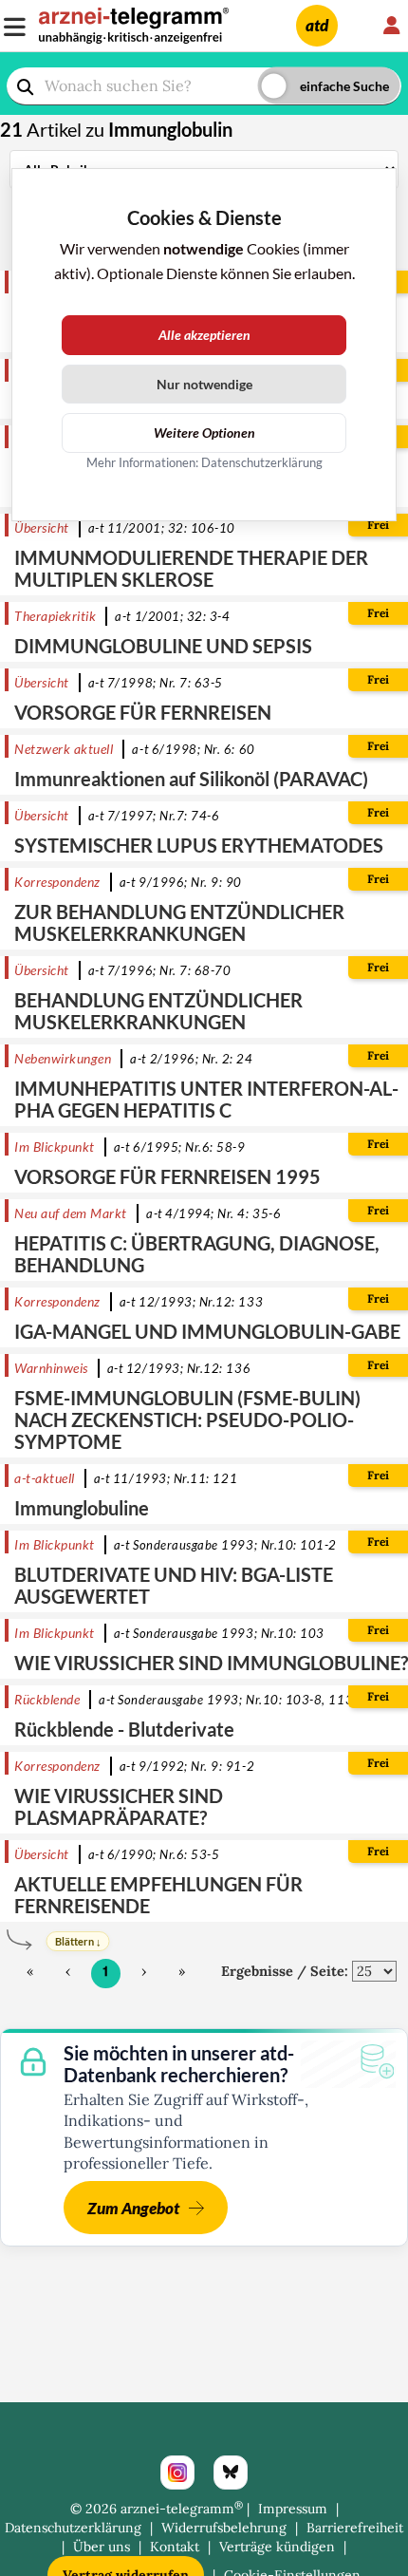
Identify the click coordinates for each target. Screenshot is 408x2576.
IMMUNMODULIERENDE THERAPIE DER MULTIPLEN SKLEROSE (191, 568)
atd (317, 25)
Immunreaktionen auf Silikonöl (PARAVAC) (191, 779)
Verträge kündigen (277, 2547)
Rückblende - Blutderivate (124, 1729)
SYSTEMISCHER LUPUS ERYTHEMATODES (199, 845)
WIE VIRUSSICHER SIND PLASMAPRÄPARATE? (119, 1806)
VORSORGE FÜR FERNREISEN (143, 712)
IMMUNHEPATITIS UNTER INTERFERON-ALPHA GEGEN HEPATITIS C (206, 1099)
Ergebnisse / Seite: (285, 1971)
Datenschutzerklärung (73, 2528)
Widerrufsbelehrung (224, 2528)
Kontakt (175, 2547)
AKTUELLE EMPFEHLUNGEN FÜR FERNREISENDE (158, 1895)
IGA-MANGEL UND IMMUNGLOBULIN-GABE (207, 1331)
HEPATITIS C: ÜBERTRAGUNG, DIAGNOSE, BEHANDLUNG (197, 1254)
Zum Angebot (133, 2208)
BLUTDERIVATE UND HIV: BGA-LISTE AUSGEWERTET (174, 1585)
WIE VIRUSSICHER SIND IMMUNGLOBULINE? (211, 1663)
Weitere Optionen (204, 432)
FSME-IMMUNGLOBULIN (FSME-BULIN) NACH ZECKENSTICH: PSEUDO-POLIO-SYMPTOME (187, 1420)
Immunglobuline (82, 1508)
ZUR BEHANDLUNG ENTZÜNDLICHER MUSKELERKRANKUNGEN (179, 922)
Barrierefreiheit (355, 2528)
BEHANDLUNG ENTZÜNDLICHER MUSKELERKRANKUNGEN (158, 1011)
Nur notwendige (204, 384)
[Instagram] (177, 2473)
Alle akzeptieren (204, 335)
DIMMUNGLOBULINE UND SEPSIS (163, 646)
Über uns (102, 2547)
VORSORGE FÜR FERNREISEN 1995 (167, 1176)
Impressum (293, 2509)
